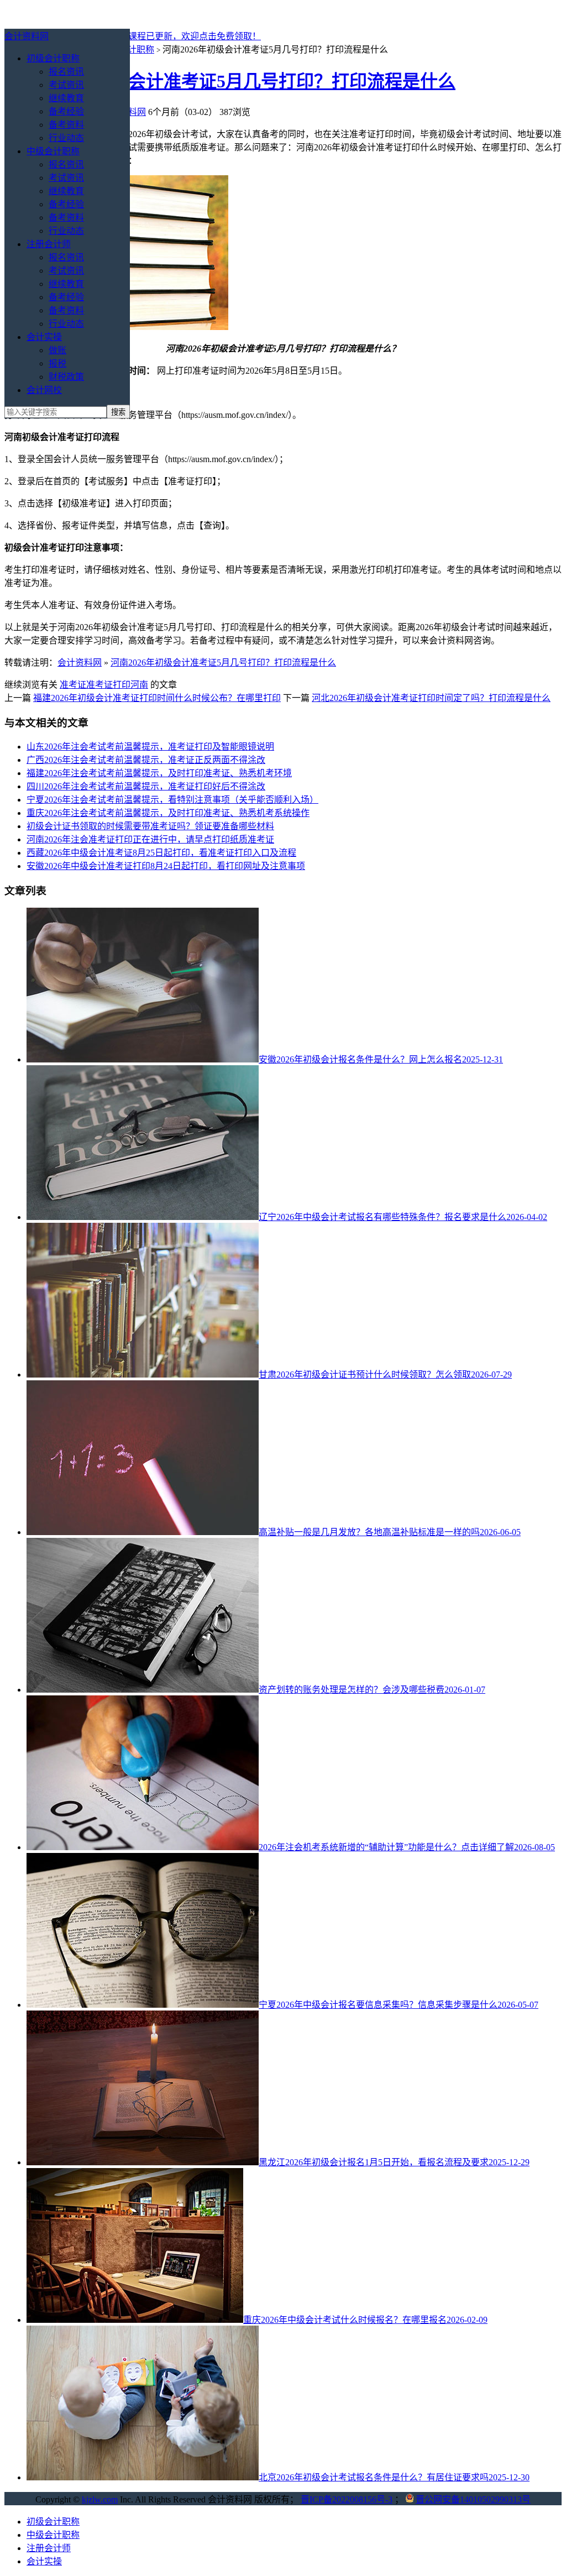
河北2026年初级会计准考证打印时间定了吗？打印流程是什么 (431, 698)
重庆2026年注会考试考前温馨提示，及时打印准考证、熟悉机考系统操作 (168, 813)
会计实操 (44, 337)
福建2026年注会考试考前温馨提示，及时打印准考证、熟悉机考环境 (159, 773)
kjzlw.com (100, 2499)
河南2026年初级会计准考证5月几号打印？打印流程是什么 (230, 81)
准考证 (73, 685)
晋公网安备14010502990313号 (473, 2499)
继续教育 (66, 98)
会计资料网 (27, 36)
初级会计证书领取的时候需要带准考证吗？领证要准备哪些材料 (150, 826)
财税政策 (66, 377)
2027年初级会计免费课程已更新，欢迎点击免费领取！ (155, 36)
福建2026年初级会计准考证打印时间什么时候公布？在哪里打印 (157, 698)
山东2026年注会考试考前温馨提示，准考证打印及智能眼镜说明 (150, 747)
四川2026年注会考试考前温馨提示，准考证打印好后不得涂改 (146, 786)
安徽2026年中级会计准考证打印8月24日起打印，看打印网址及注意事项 (166, 866)
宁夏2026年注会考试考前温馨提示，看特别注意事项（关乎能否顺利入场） (172, 800)
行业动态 (66, 138)
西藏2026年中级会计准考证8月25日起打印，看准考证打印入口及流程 (161, 853)
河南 (139, 685)
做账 (57, 350)
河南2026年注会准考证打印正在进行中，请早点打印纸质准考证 (150, 839)
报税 (57, 363)
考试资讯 (66, 85)
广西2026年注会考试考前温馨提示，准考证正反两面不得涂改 (146, 760)
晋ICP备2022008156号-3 (347, 2499)
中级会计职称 (53, 151)
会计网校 (44, 390)
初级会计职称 (53, 58)
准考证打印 (108, 685)
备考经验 (66, 111)
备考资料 (66, 125)
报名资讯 (66, 72)
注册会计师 (49, 244)
